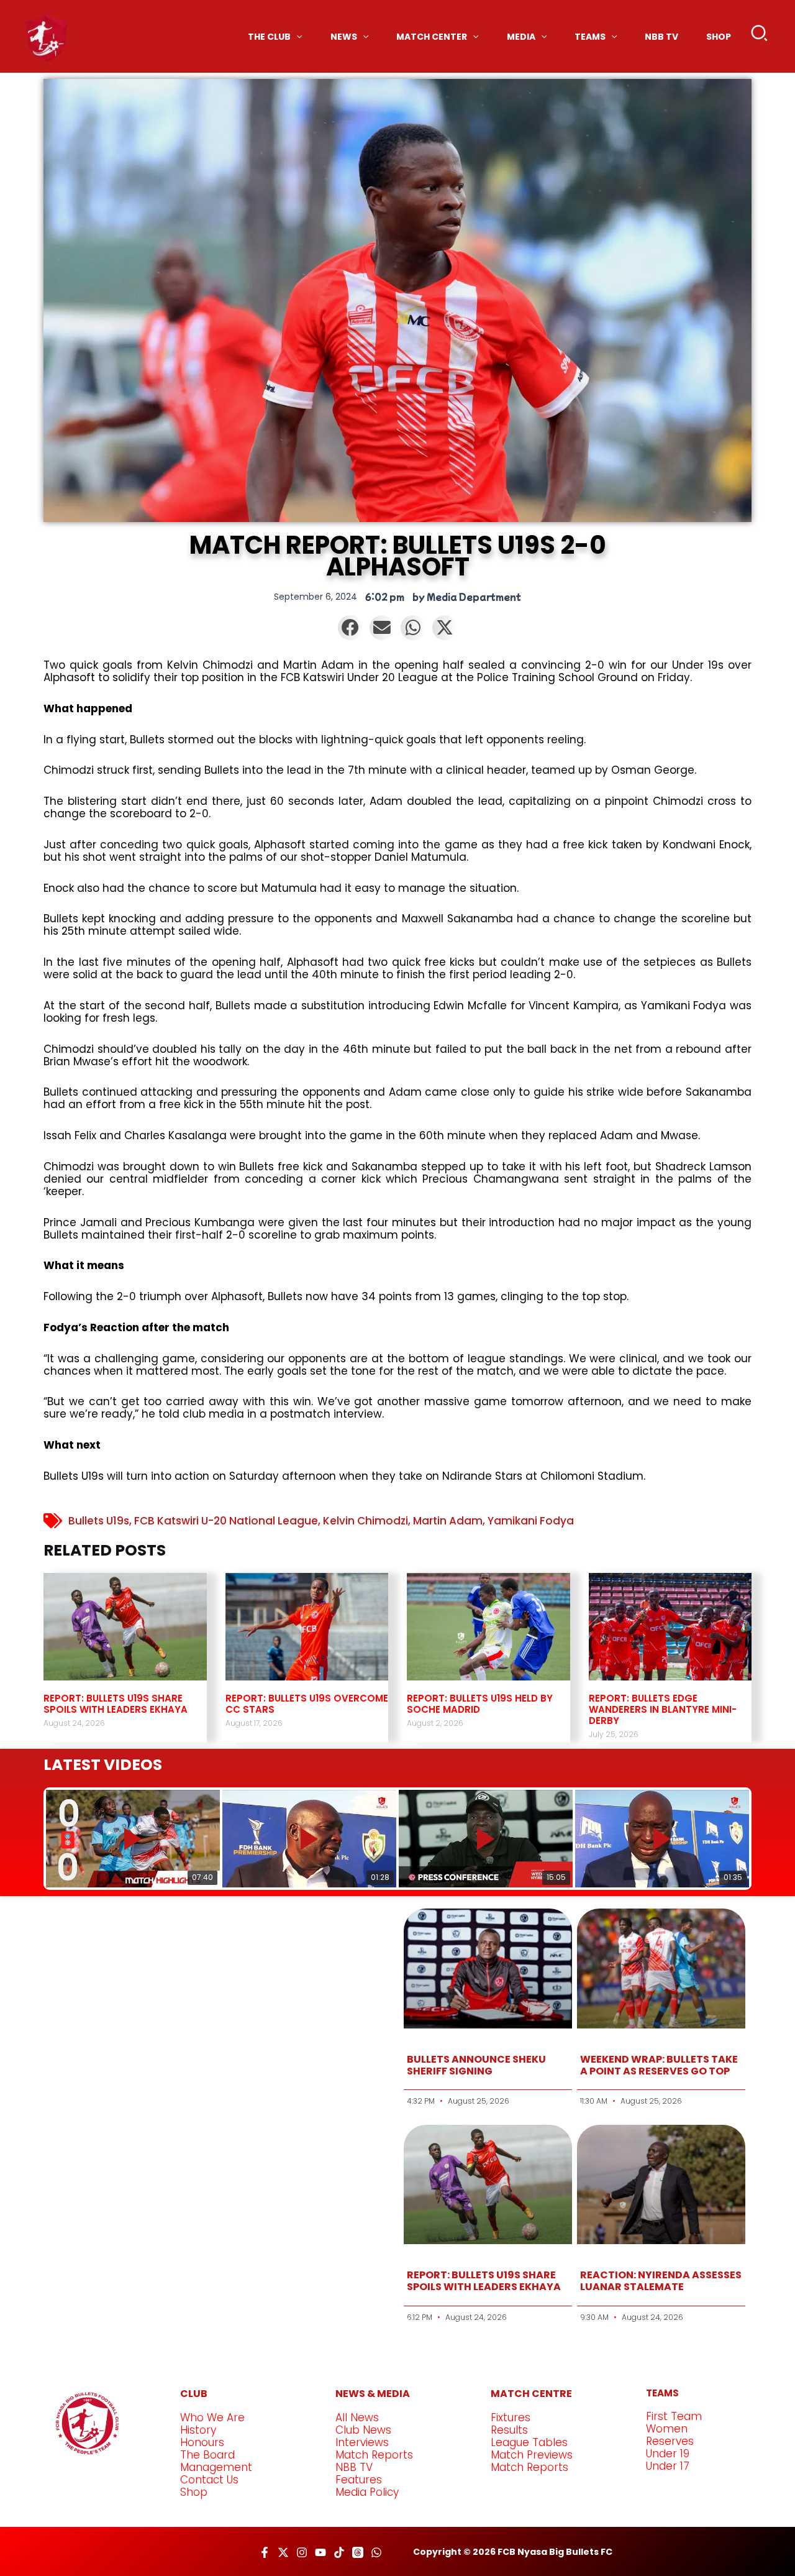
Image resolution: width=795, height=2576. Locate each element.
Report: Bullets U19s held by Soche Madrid (480, 1704)
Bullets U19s (99, 1521)
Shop (194, 2492)
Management (216, 2467)
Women (667, 2429)
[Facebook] (265, 2552)
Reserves (670, 2441)
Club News (363, 2430)
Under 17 (668, 2466)
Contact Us (209, 2480)
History (198, 2430)
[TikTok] (339, 2552)
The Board (207, 2455)
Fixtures (511, 2418)
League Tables (529, 2442)
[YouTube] (320, 2552)
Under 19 (668, 2454)
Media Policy (367, 2492)
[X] (283, 2552)
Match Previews (532, 2455)
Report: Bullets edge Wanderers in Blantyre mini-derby (663, 1709)
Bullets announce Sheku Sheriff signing (476, 2065)
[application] (296, 37)
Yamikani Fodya (531, 1521)
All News (357, 2418)
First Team (674, 2416)
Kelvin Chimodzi (366, 1521)
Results (509, 2430)
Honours (202, 2442)
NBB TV (354, 2467)
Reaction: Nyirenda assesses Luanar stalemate (661, 2281)
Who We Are (212, 2418)
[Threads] (358, 2552)
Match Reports (374, 2455)
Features (359, 2480)
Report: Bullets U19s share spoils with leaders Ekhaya (116, 1704)
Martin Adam (448, 1521)
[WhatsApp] (376, 2552)
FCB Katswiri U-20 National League (226, 1521)
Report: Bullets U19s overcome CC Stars (307, 1704)
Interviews (362, 2442)
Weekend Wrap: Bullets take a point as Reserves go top (659, 2065)
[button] (760, 36)
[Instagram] (302, 2552)
